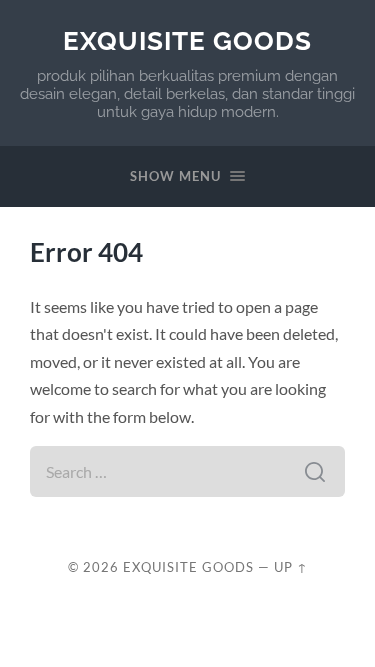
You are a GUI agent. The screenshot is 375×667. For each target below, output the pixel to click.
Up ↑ (291, 567)
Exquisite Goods (187, 40)
